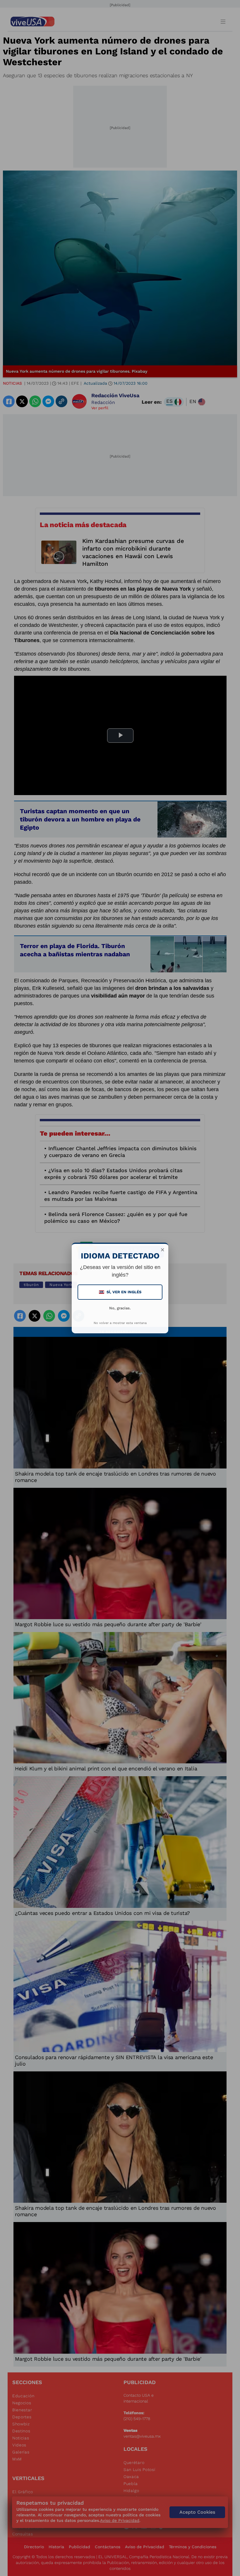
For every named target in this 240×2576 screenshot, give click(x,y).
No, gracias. (120, 1308)
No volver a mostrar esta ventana (120, 1323)
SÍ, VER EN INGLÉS (121, 1292)
